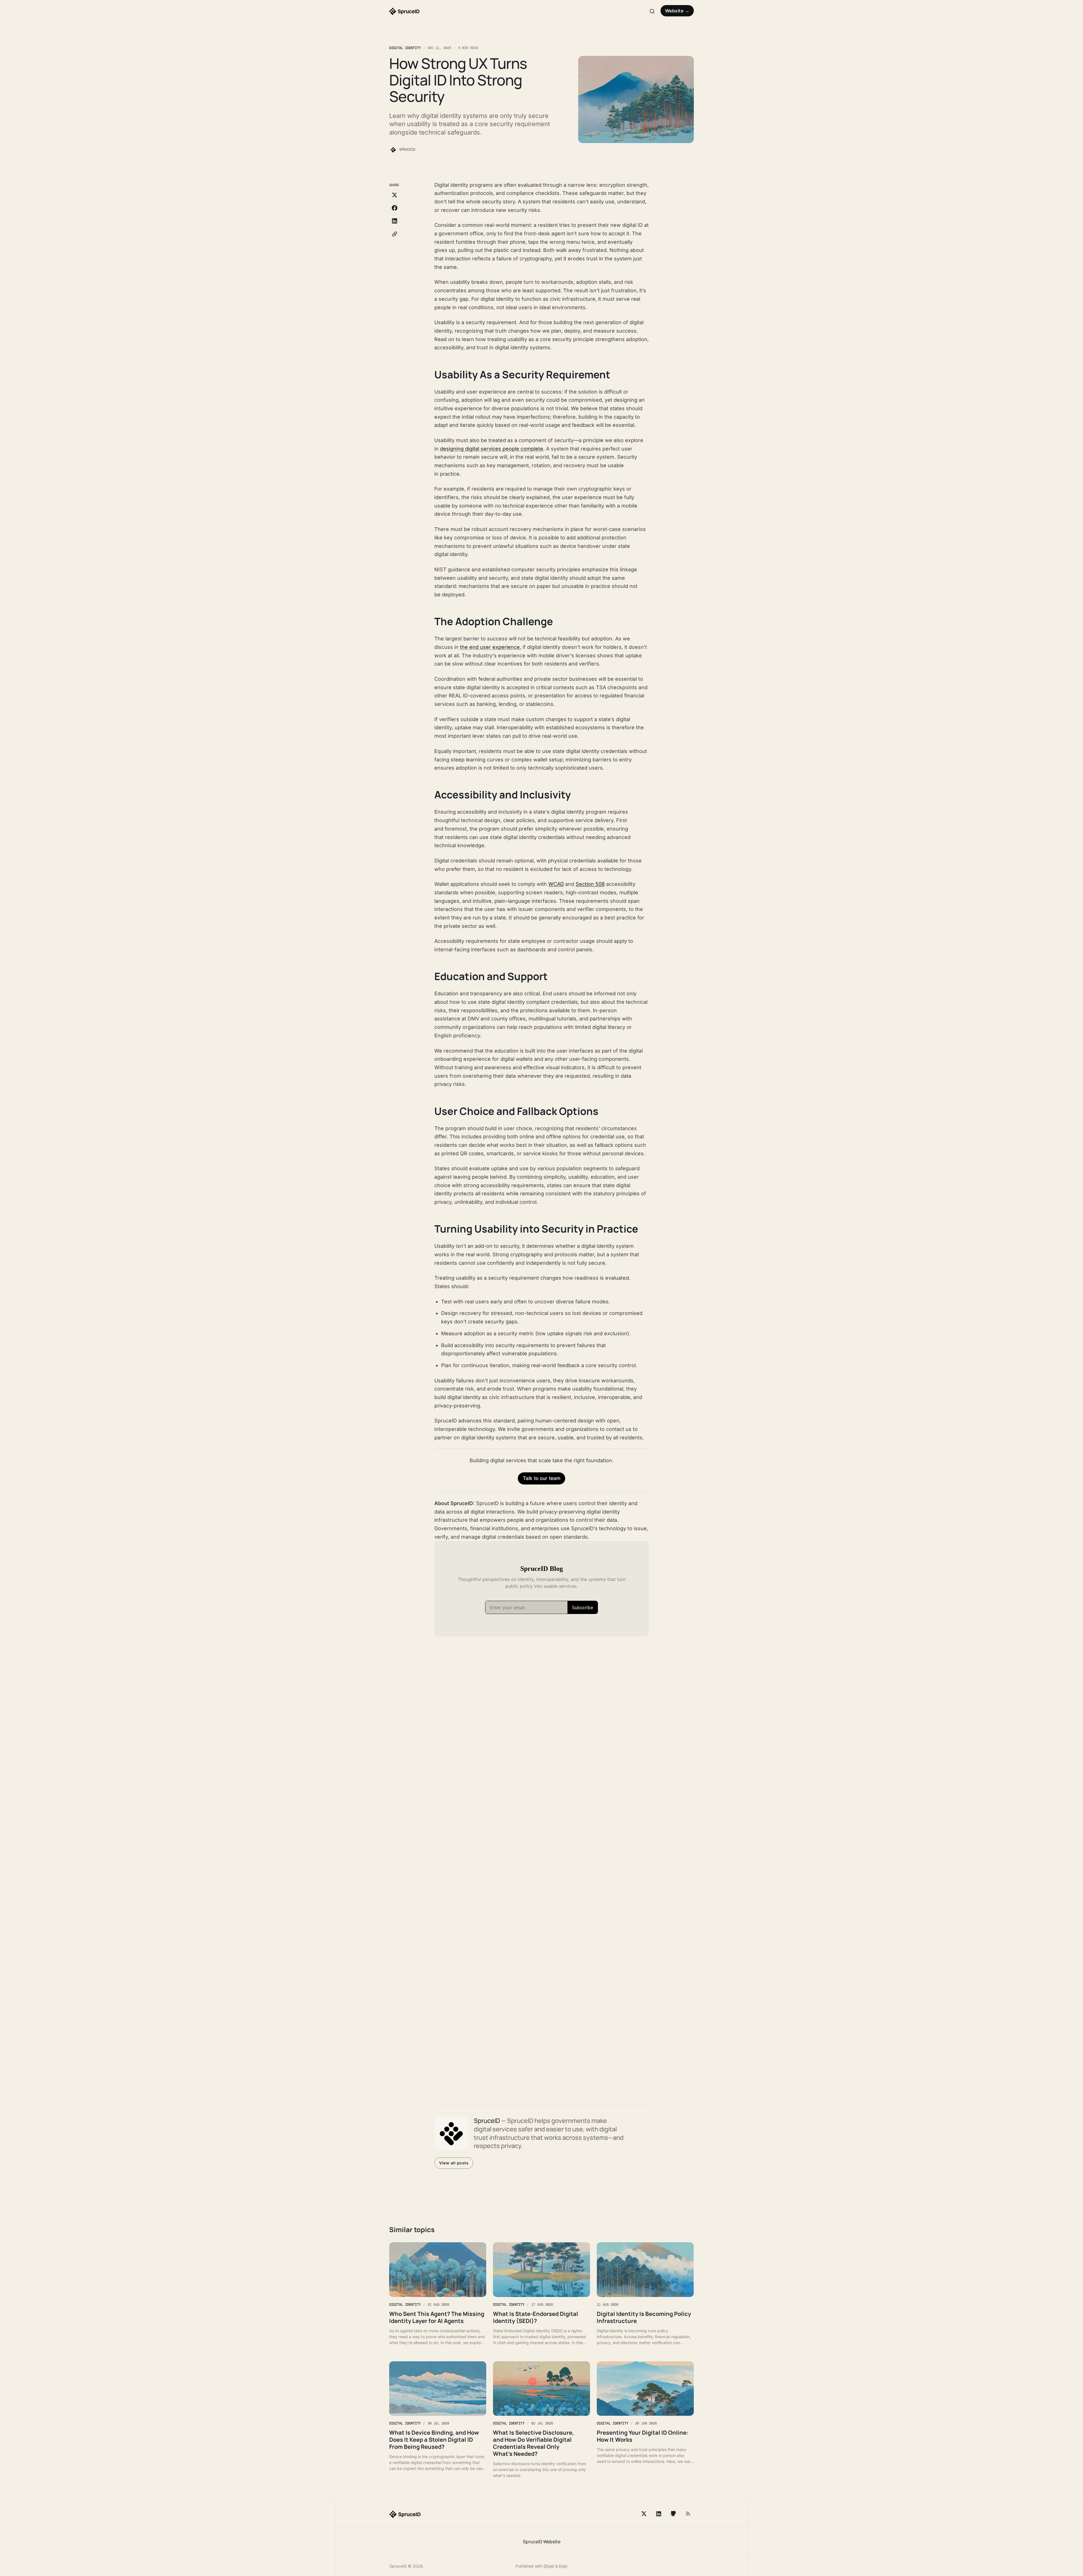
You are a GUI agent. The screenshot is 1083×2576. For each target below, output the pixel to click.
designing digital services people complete (492, 449)
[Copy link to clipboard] (395, 234)
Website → (677, 11)
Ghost (549, 2566)
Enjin (563, 2566)
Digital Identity (405, 48)
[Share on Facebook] (395, 208)
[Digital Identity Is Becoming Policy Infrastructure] (645, 2294)
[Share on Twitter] (395, 195)
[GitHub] (673, 2514)
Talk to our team (542, 1478)
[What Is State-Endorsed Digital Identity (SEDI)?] (541, 2294)
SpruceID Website (542, 2542)
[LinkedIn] (659, 2514)
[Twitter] (644, 2514)
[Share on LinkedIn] (395, 221)
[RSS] (688, 2514)
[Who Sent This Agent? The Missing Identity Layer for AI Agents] (438, 2294)
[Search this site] (652, 11)
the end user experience (490, 647)
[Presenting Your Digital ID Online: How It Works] (645, 2420)
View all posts (454, 2163)
